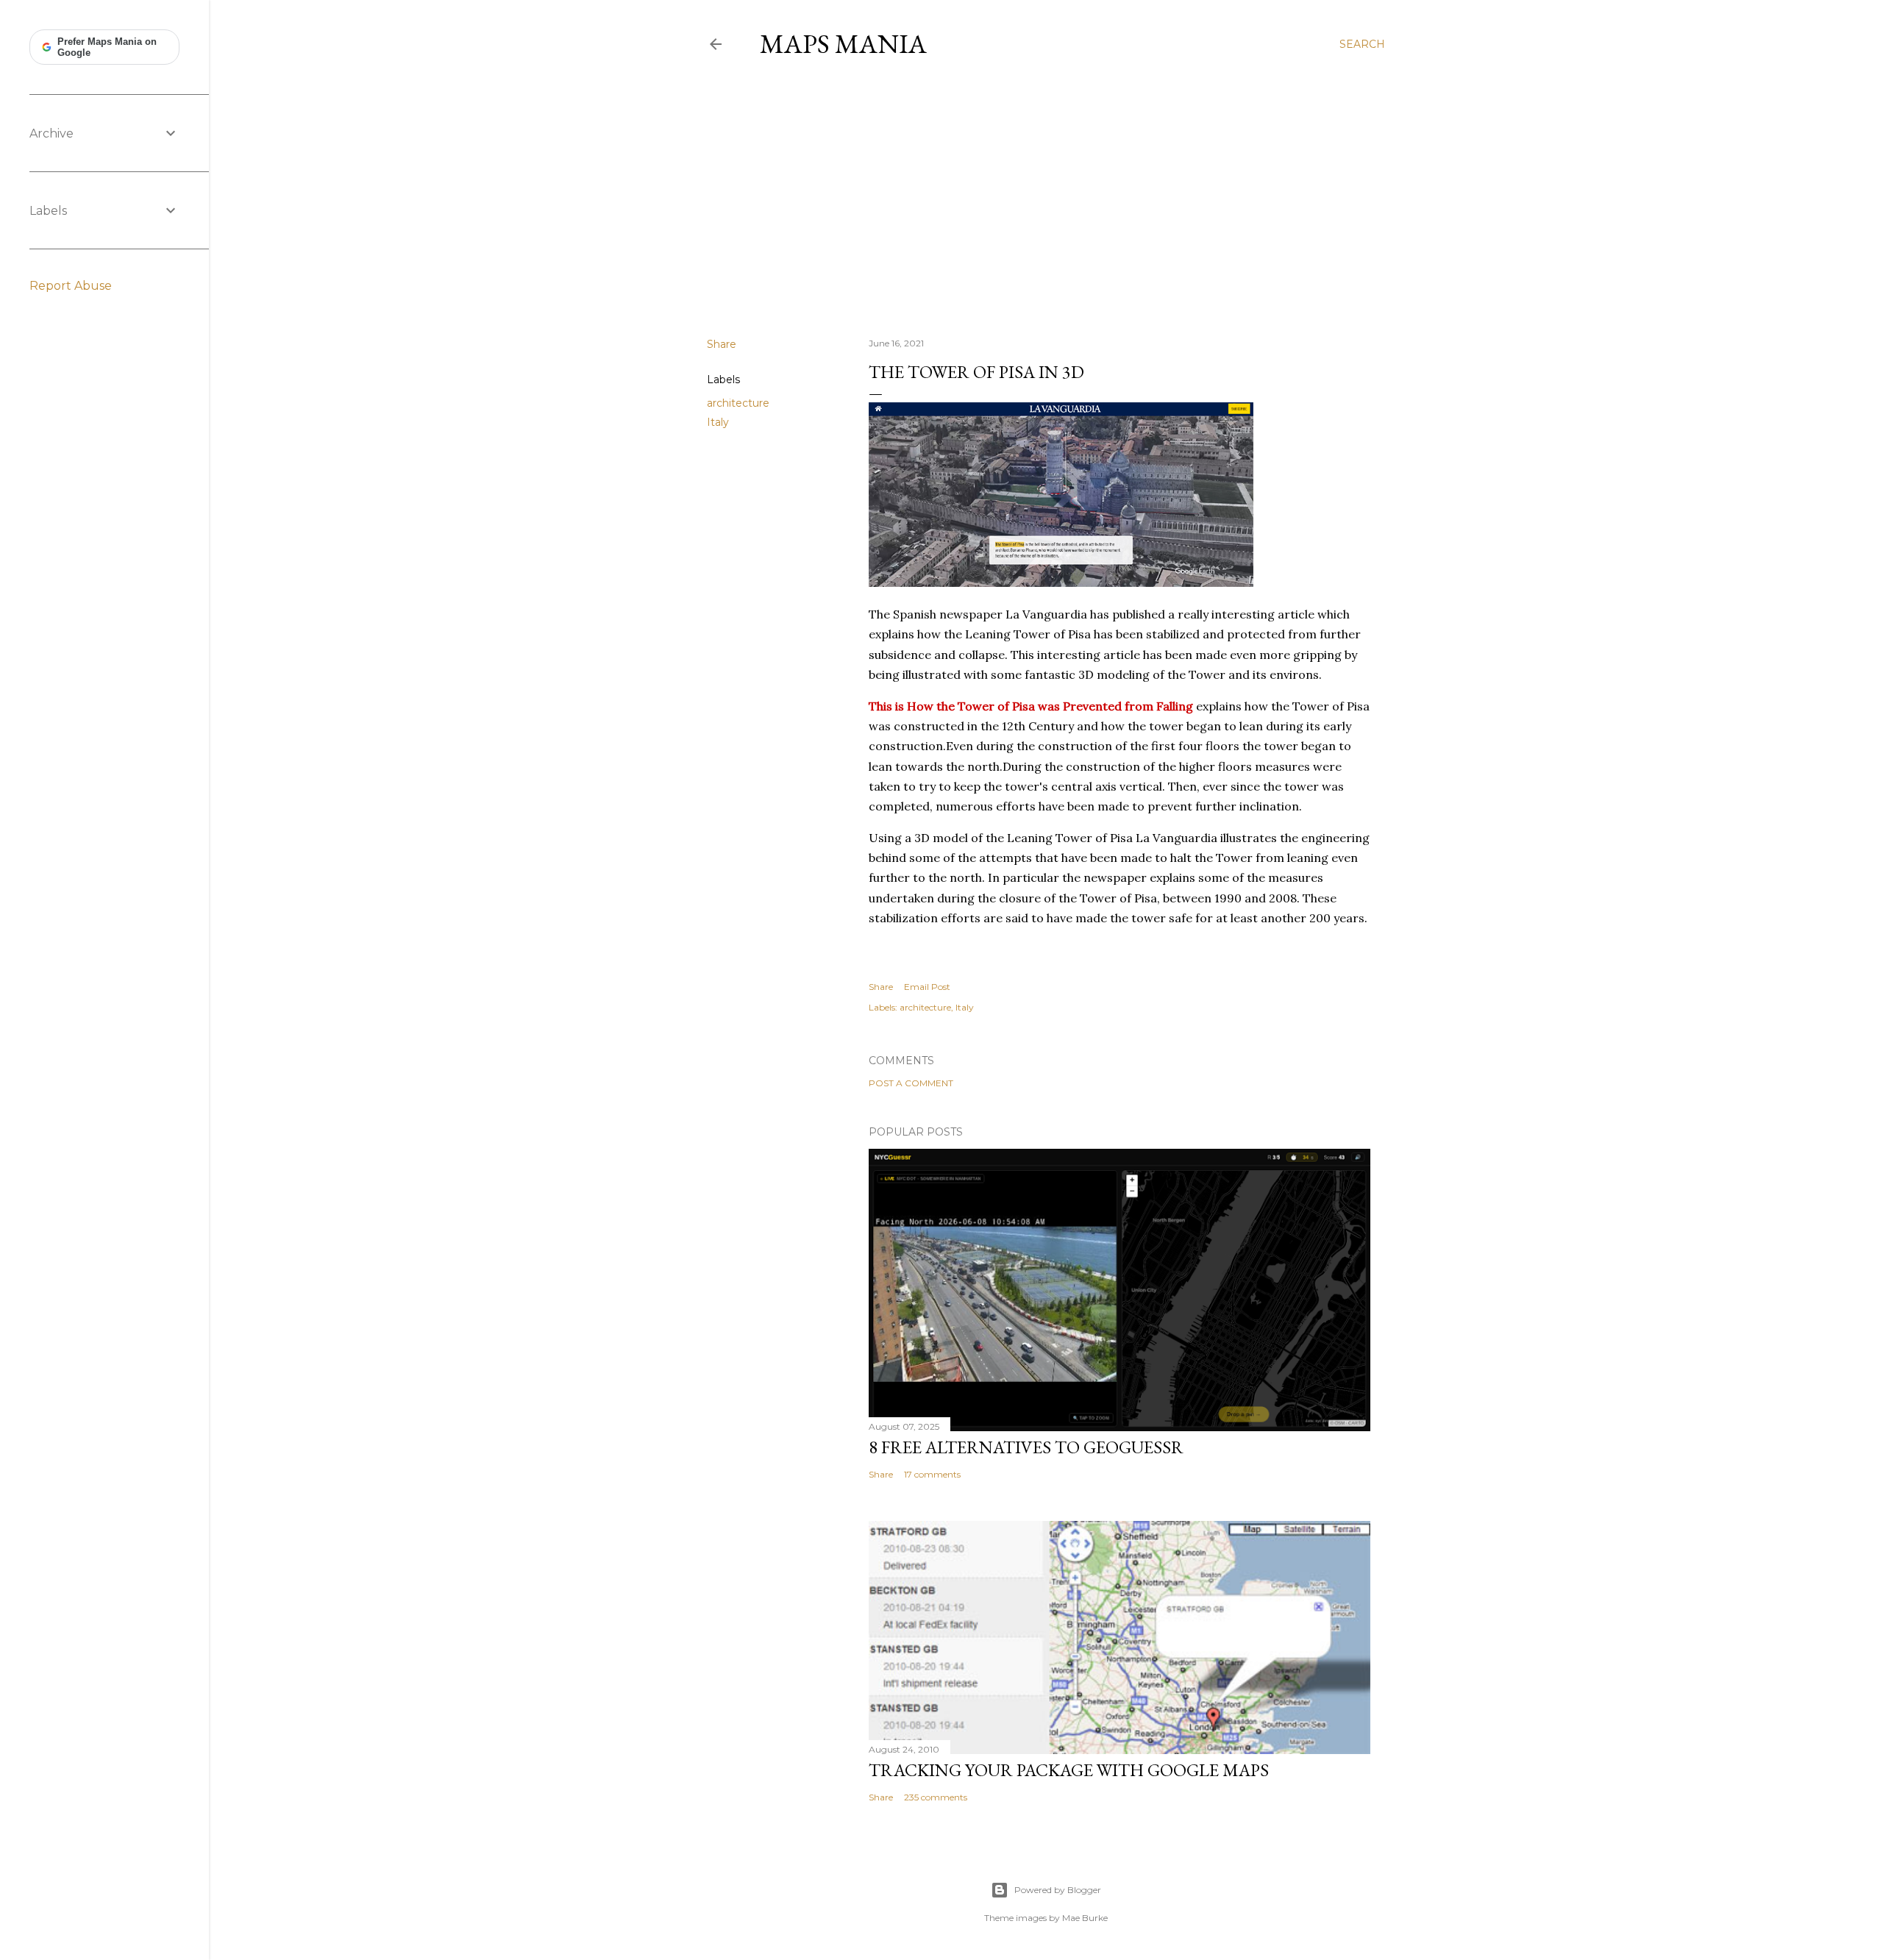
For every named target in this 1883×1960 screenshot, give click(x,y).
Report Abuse (71, 286)
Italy (718, 422)
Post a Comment (911, 1083)
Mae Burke (1085, 1918)
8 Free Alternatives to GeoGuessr (1026, 1447)
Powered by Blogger (1058, 1890)
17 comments (932, 1474)
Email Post (927, 987)
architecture (738, 403)
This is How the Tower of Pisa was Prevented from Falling (1031, 706)
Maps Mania (843, 44)
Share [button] (722, 344)
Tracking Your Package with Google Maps (1069, 1770)
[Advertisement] (1046, 198)
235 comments (936, 1797)
